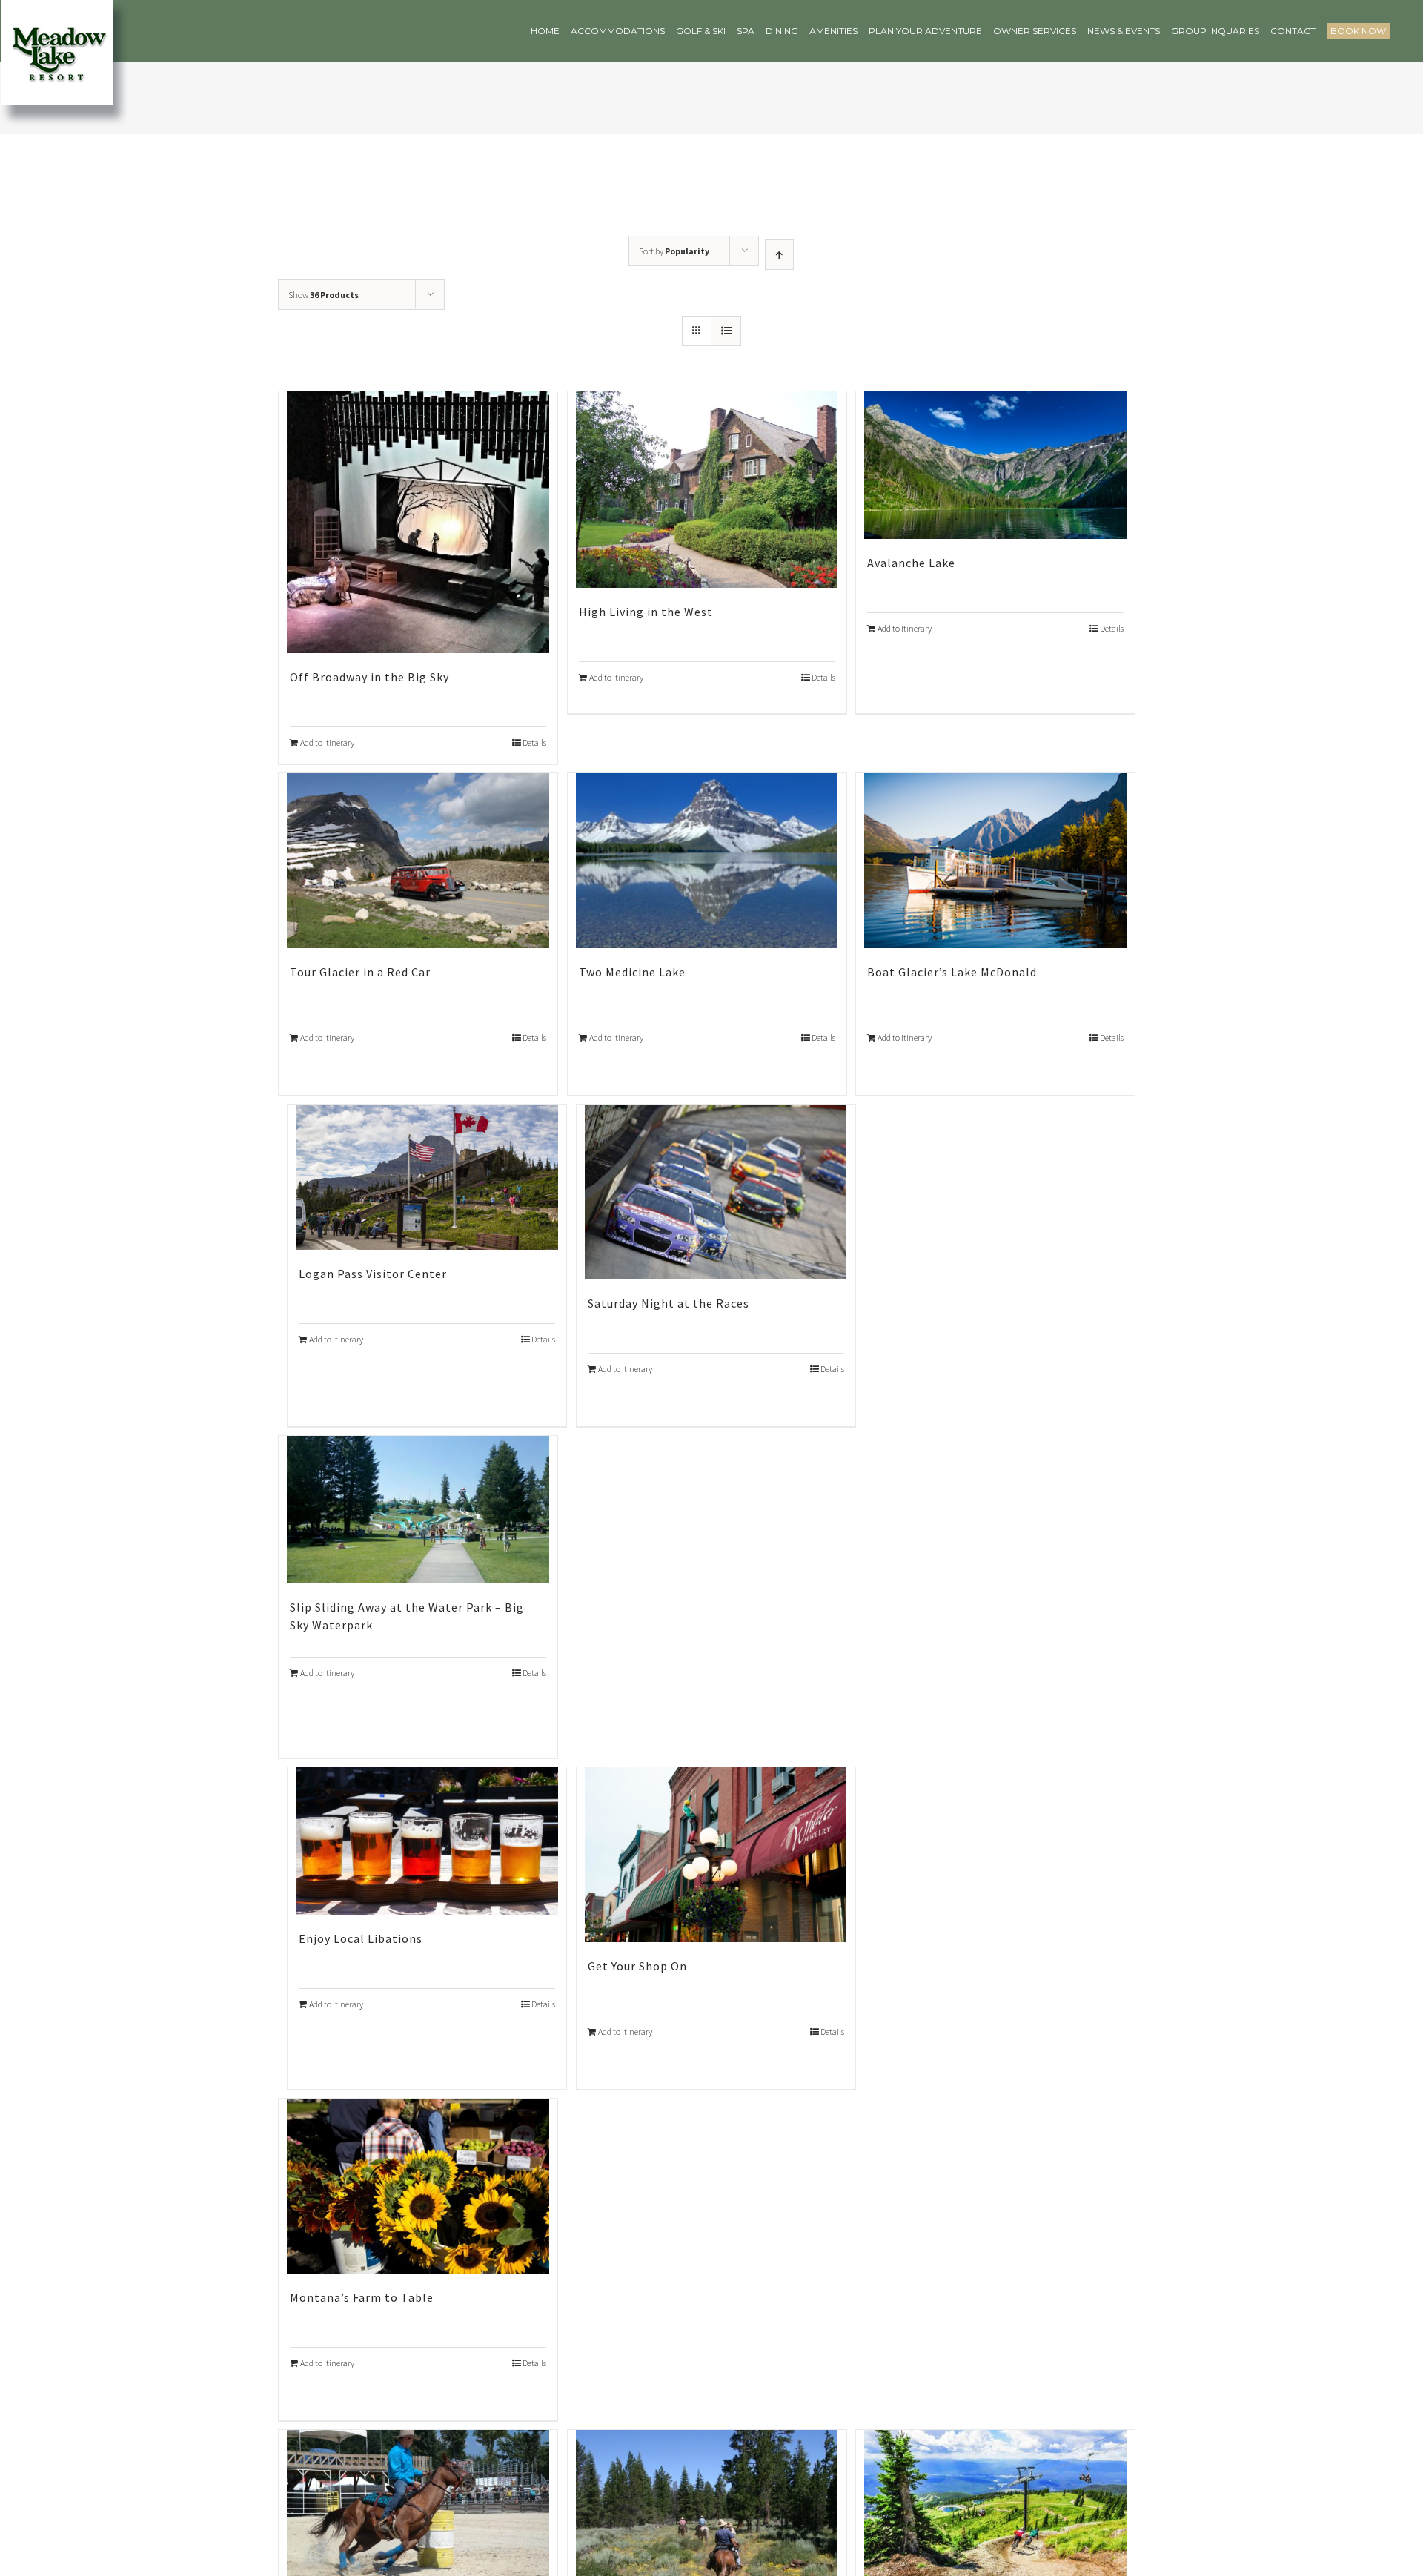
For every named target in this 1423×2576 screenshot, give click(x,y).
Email (515, 1254)
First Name (530, 1326)
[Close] (928, 1061)
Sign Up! (711, 1476)
